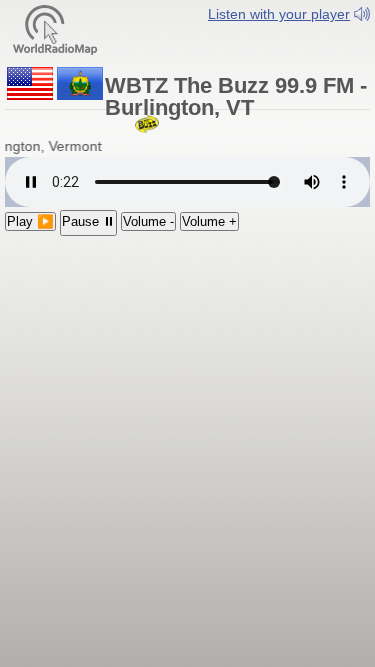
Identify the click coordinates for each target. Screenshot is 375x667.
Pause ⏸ (88, 221)
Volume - (148, 221)
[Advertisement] (187, 366)
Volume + (209, 221)
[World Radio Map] (55, 28)
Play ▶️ (30, 221)
